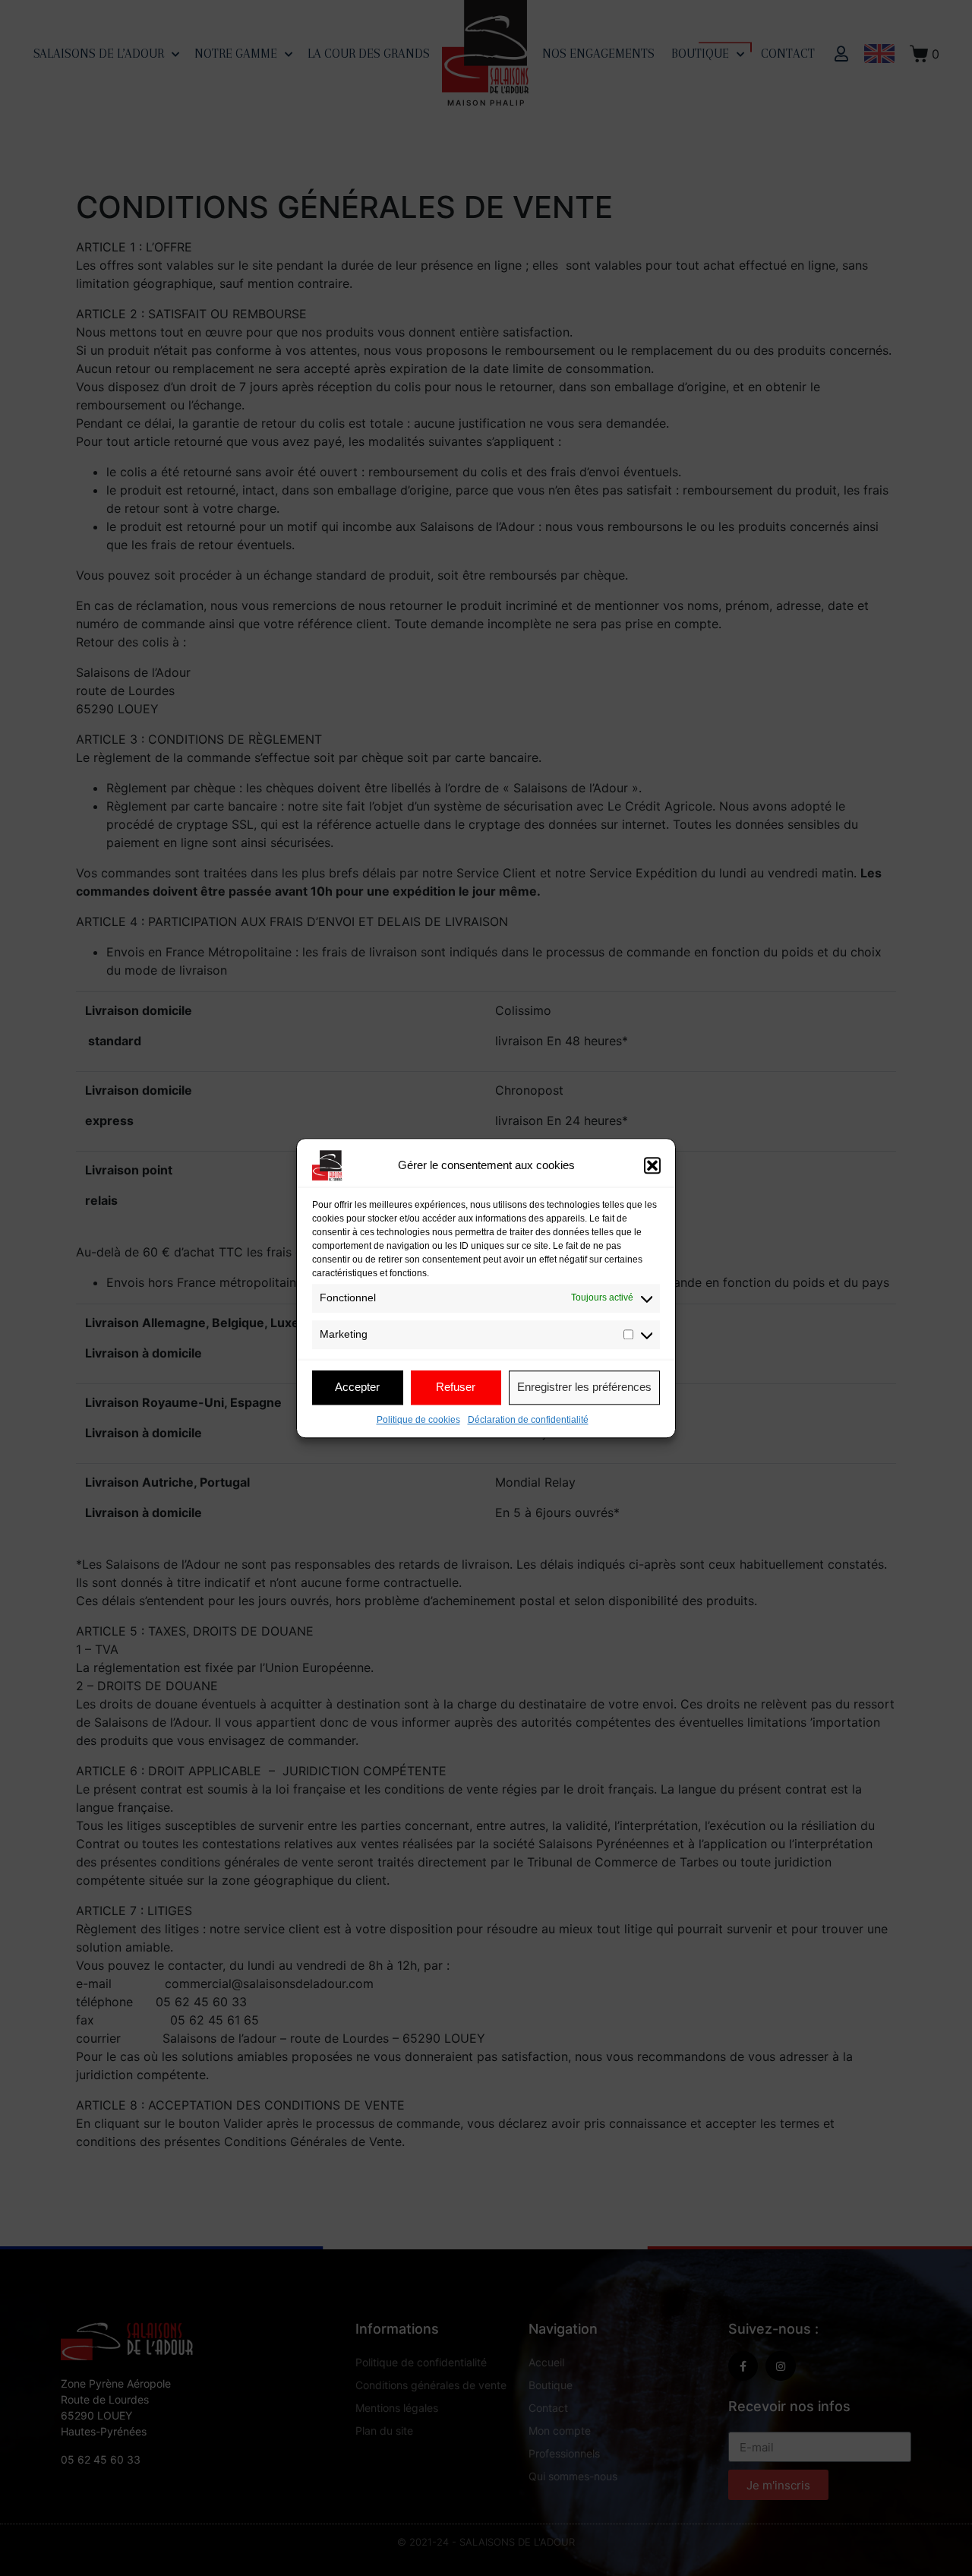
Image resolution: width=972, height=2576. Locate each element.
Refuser (456, 1387)
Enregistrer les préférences (584, 1387)
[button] (652, 1165)
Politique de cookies (418, 1420)
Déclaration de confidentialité (528, 1420)
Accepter (357, 1387)
